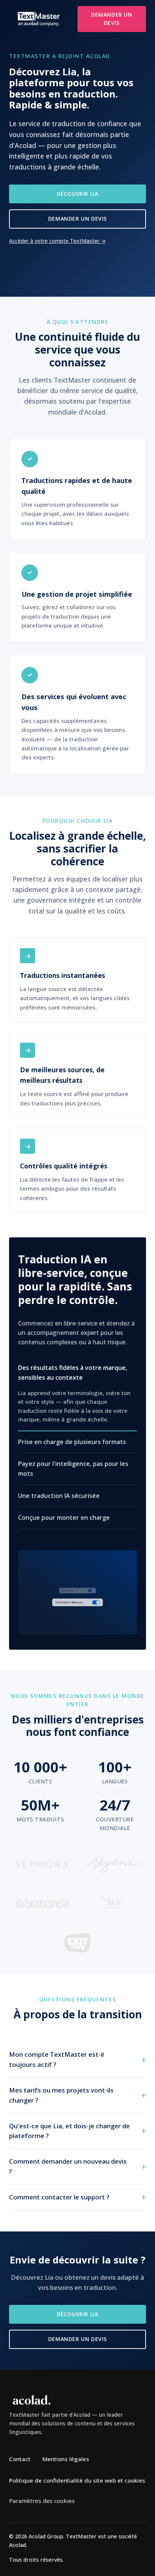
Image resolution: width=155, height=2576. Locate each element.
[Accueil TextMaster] (39, 19)
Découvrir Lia (78, 194)
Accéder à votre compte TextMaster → (57, 241)
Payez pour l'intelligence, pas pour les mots (73, 1469)
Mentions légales (66, 2459)
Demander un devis (112, 19)
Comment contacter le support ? (59, 2197)
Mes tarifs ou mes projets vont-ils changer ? (61, 2095)
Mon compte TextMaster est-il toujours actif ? (56, 2059)
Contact (20, 2459)
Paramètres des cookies (42, 2501)
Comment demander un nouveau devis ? (68, 2166)
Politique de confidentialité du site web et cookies (77, 2480)
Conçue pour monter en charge (64, 1518)
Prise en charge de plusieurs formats (72, 1441)
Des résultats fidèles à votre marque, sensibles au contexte (73, 1373)
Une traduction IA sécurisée (59, 1495)
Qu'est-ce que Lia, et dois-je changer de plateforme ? (69, 2131)
